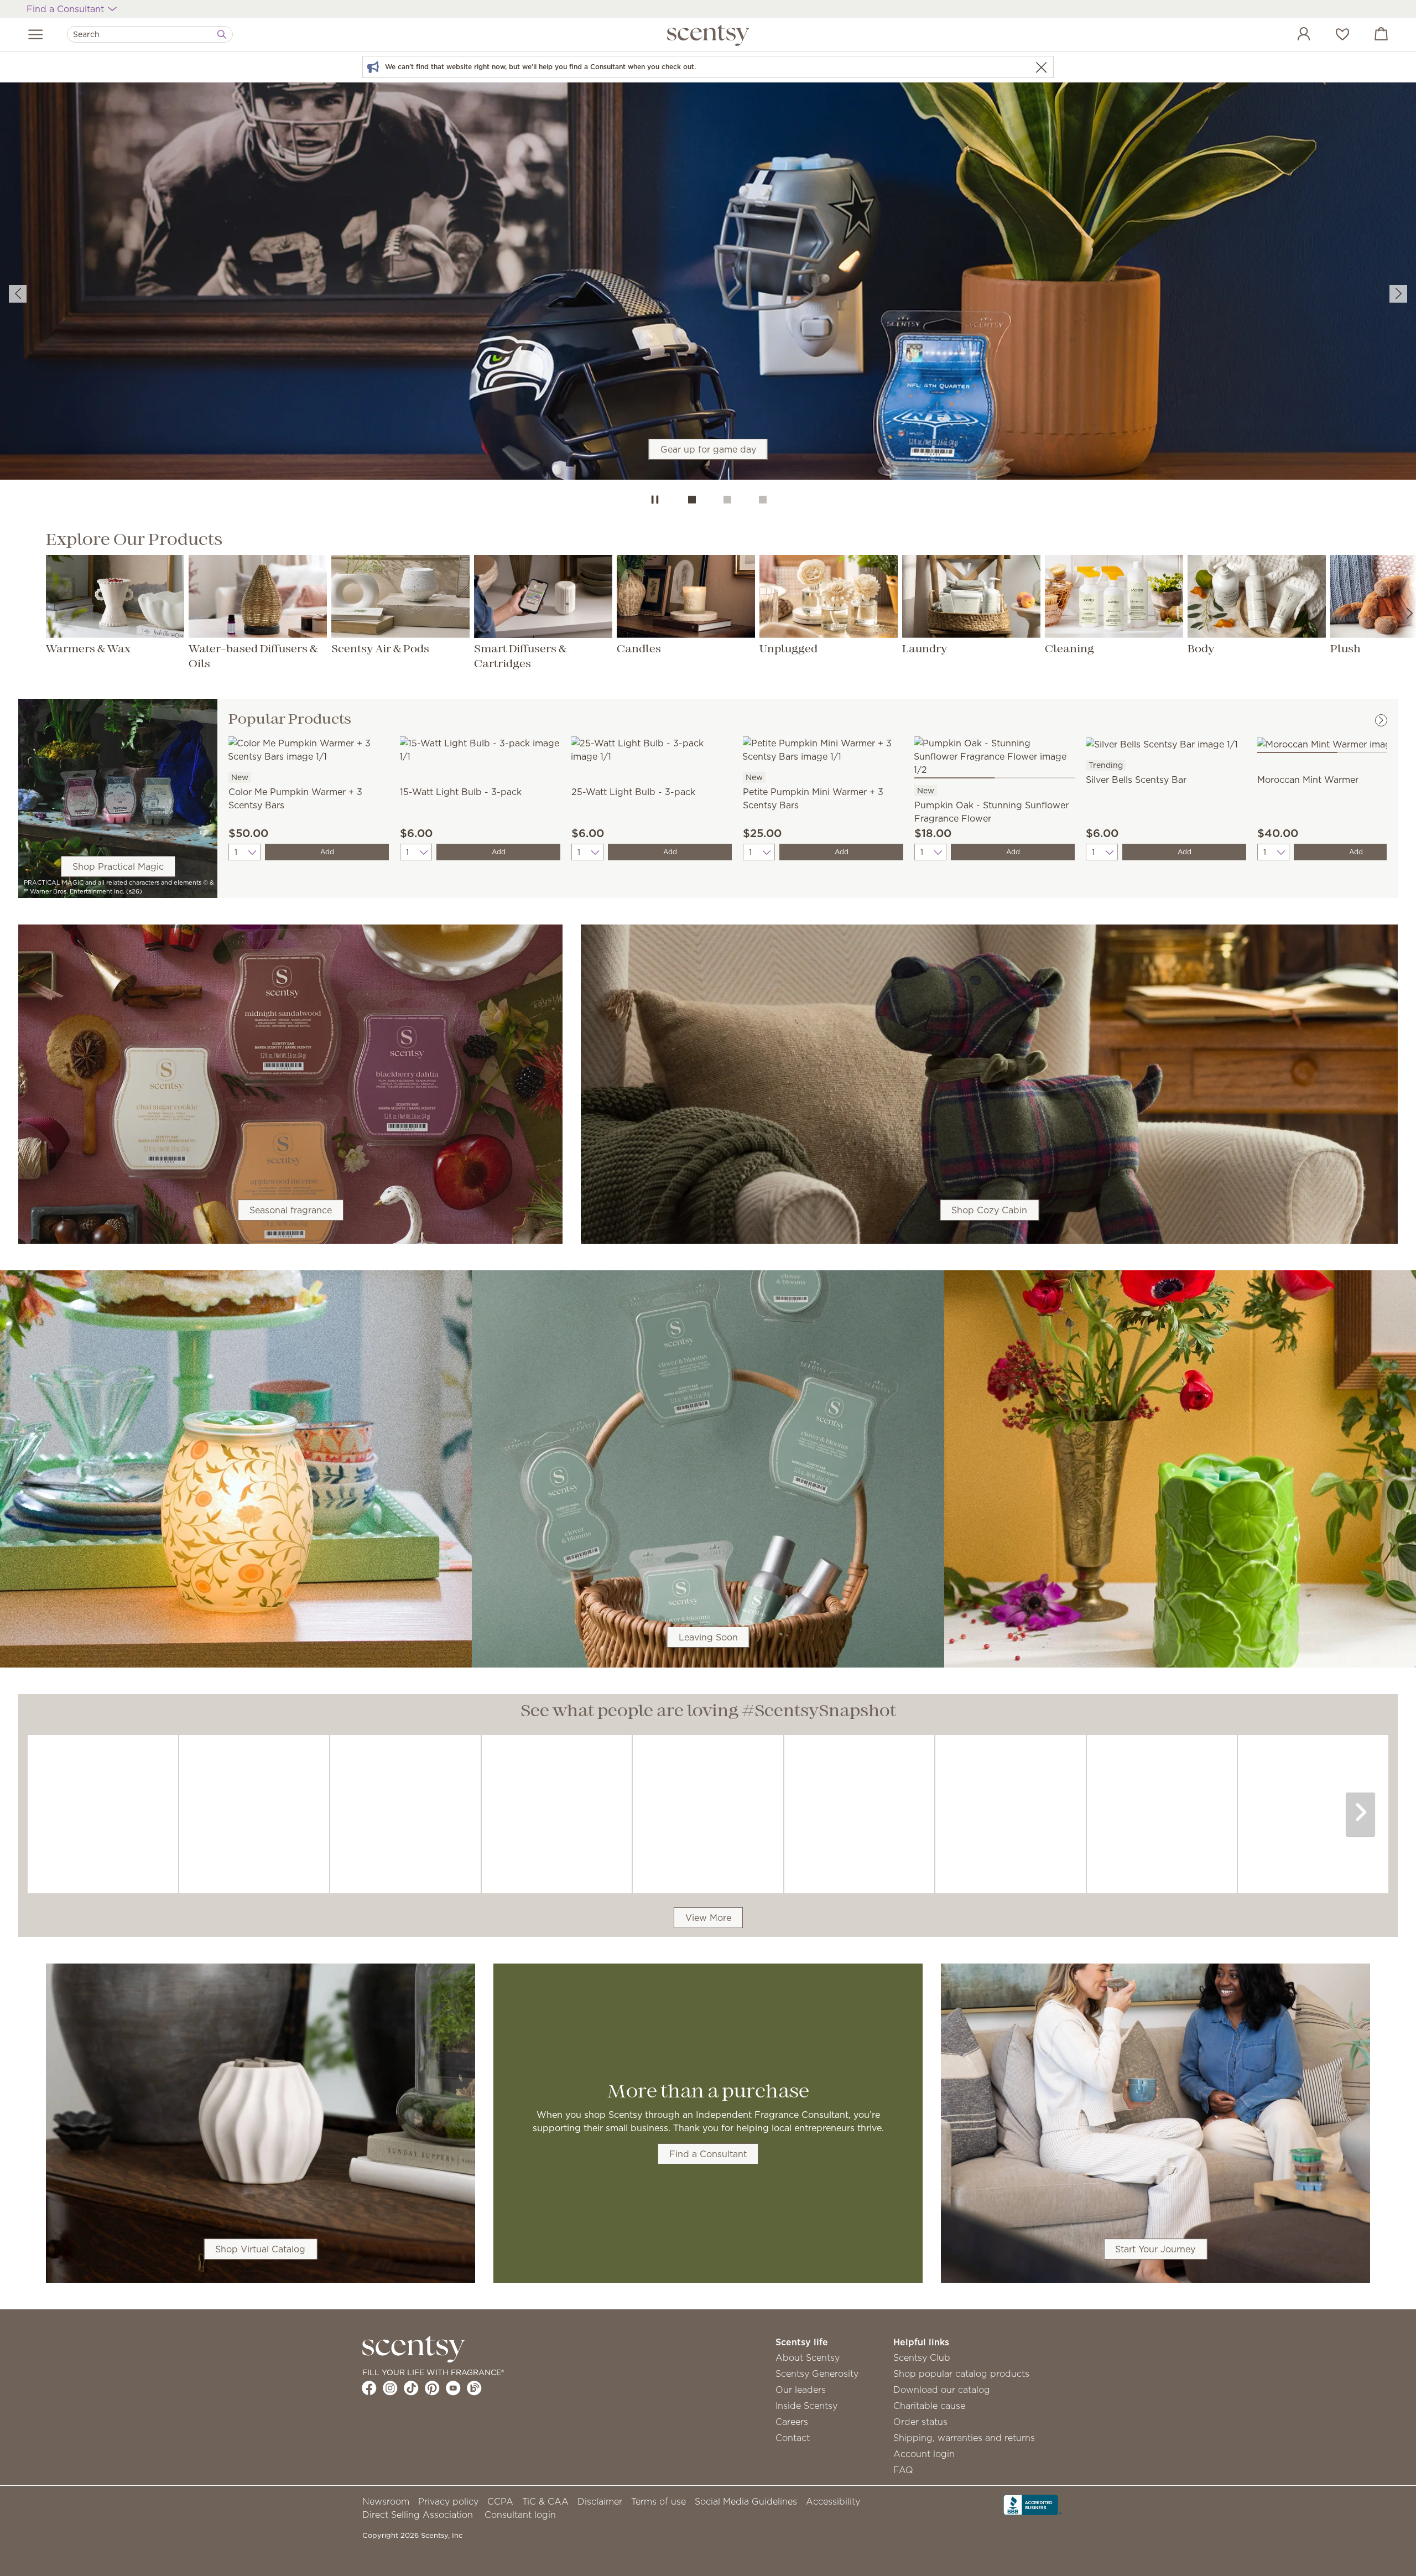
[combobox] (150, 34)
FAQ (903, 2470)
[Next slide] (1398, 294)
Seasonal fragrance (291, 1210)
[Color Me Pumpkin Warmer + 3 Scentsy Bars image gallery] (309, 749)
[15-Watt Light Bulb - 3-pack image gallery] (480, 749)
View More (708, 1918)
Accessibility (833, 2501)
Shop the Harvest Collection (708, 305)
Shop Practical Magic (118, 866)
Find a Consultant (708, 2154)
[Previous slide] (18, 294)
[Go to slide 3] (763, 500)
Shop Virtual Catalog (260, 2249)
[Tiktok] (411, 2388)
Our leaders (801, 2390)
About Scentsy (808, 2357)
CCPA (500, 2501)
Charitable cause (929, 2406)
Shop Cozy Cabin (989, 1210)
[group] (708, 283)
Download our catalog (942, 2390)
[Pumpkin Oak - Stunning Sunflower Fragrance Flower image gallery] (995, 755)
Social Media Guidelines (746, 2501)
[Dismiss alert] (1041, 67)
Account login (924, 2454)
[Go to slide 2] (727, 500)
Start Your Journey (1155, 2249)
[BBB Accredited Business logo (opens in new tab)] (1033, 2504)
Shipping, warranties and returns (964, 2438)
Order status (920, 2422)
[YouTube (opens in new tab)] (453, 2388)
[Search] (222, 34)
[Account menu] (1293, 35)
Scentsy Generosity (817, 2374)
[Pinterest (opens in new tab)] (432, 2388)
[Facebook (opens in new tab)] (369, 2388)
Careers (792, 2422)
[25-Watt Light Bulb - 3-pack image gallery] (652, 749)
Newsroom (386, 2501)
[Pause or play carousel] (655, 500)
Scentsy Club (922, 2357)
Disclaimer (600, 2501)
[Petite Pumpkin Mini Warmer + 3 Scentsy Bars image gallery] (823, 749)
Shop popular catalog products (961, 2374)
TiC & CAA (545, 2501)
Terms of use (658, 2501)
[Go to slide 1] (692, 500)
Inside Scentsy (806, 2406)
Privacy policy (448, 2501)
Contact (793, 2438)
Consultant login (520, 2515)
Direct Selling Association (418, 2515)
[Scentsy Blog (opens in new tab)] (474, 2388)
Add (327, 852)
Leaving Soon (708, 1637)
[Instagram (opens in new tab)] (390, 2388)
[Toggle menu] (36, 34)
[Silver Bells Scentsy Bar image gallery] (1166, 742)
